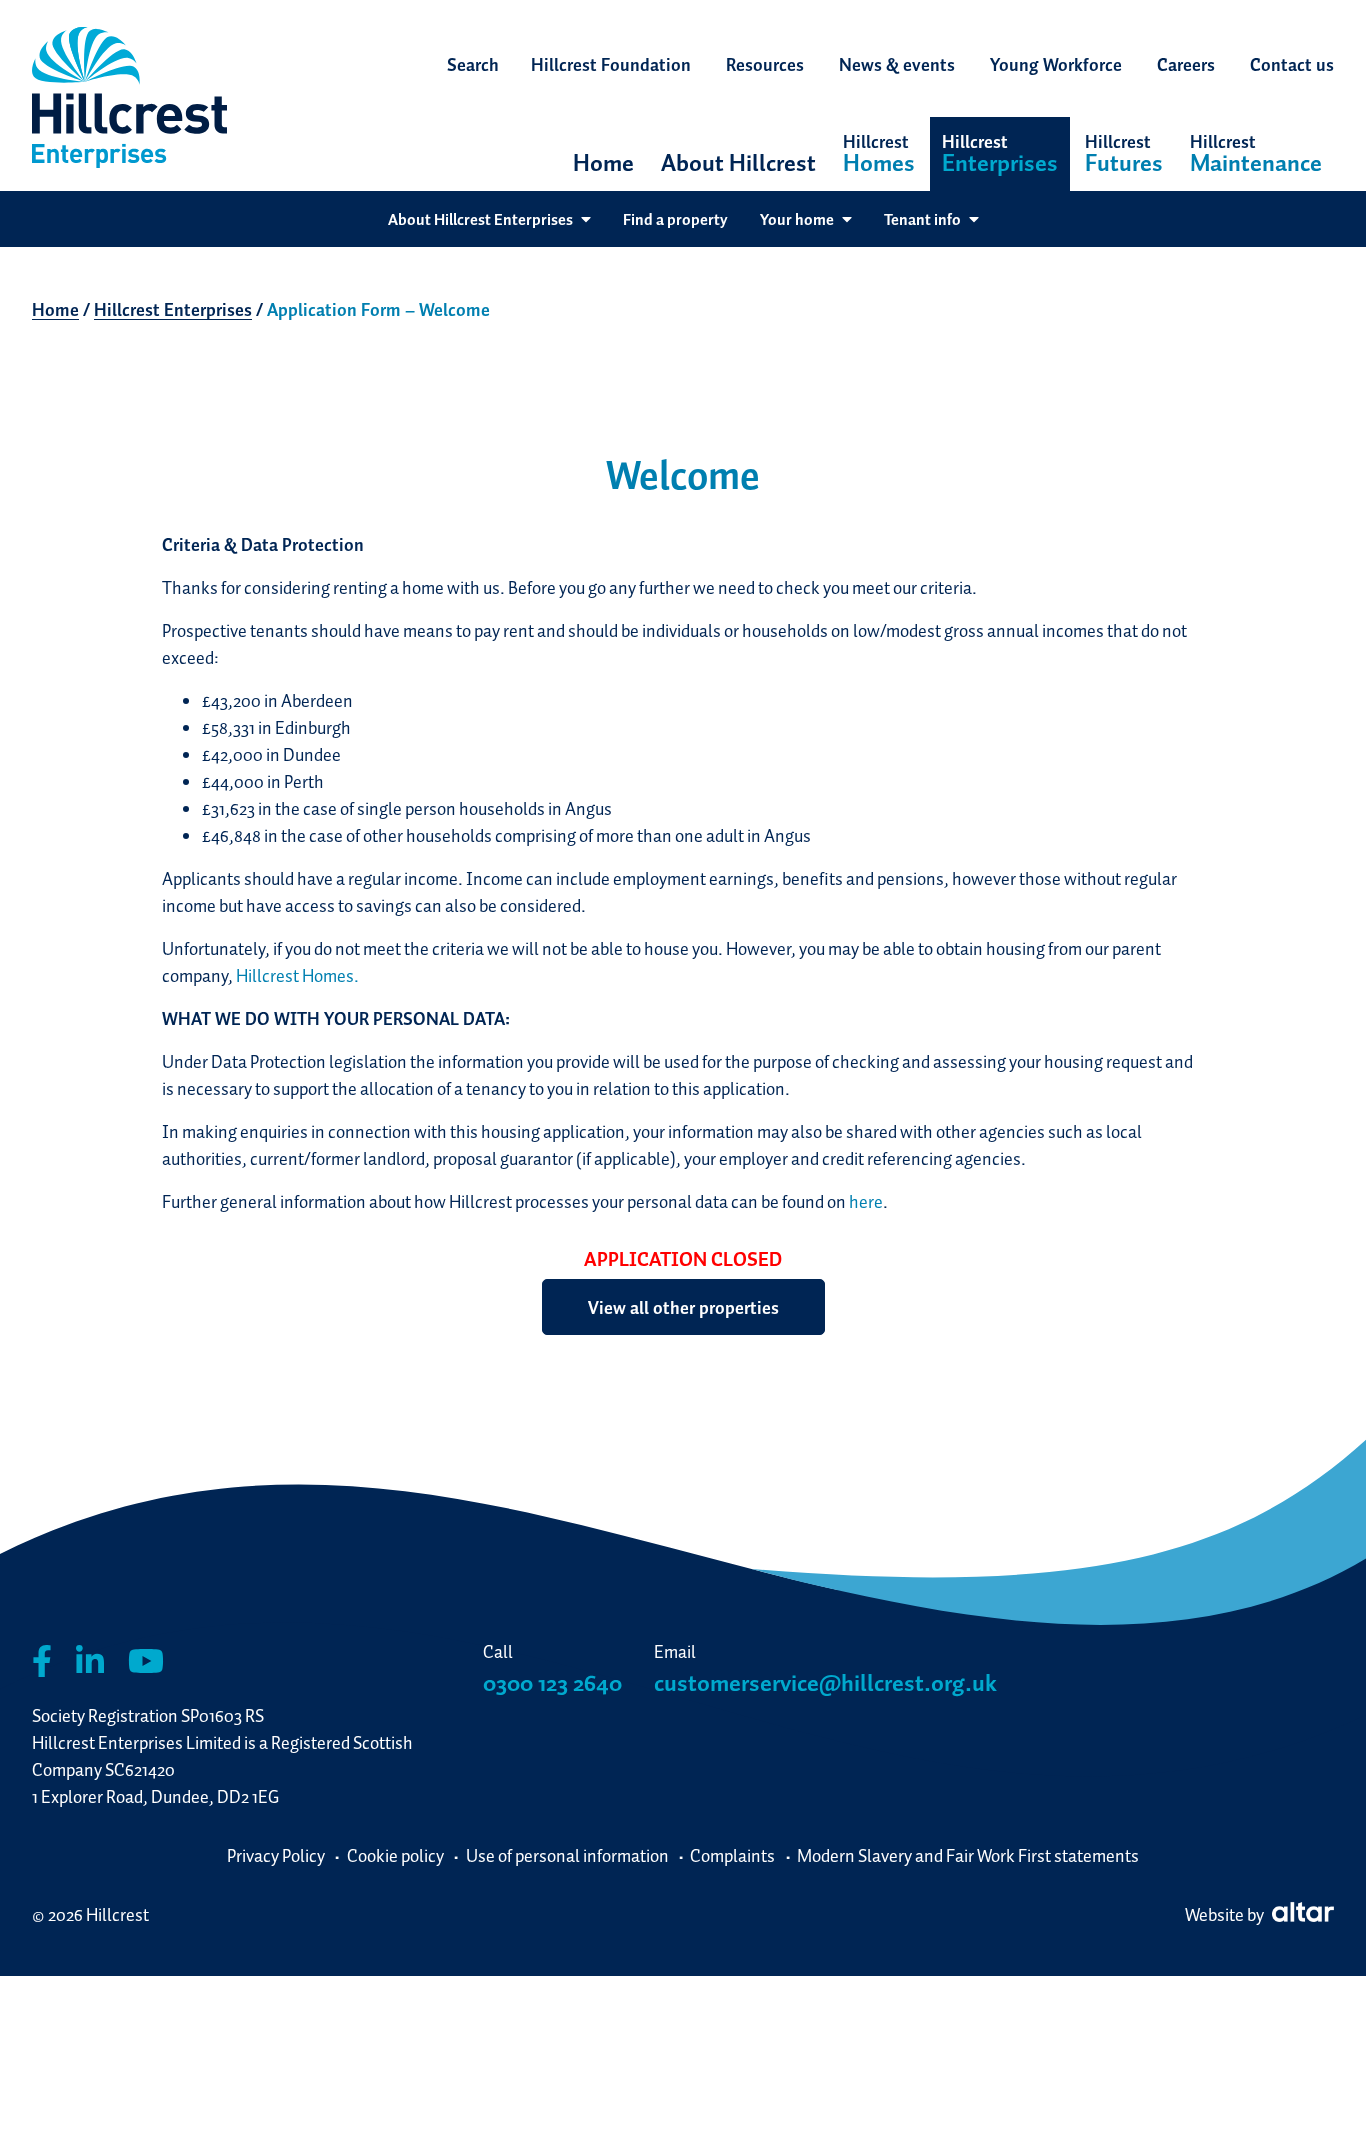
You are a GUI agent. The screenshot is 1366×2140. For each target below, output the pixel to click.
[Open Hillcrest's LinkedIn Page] (90, 1661)
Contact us (1292, 64)
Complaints (732, 1855)
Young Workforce (1056, 64)
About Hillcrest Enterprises (480, 219)
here (866, 1201)
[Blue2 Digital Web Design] (1300, 1914)
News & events (897, 64)
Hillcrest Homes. (297, 975)
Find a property (675, 219)
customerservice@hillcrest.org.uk (825, 1682)
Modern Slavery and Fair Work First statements (968, 1855)
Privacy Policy (276, 1855)
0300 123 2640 (552, 1682)
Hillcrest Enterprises (173, 309)
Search (473, 64)
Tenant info (922, 219)
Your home (797, 219)
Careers (1186, 64)
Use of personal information (567, 1855)
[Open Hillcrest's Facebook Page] (42, 1661)
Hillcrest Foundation (611, 64)
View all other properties (683, 1307)
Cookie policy (395, 1855)
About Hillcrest (738, 162)
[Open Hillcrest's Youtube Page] (146, 1661)
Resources (765, 64)
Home (603, 162)
